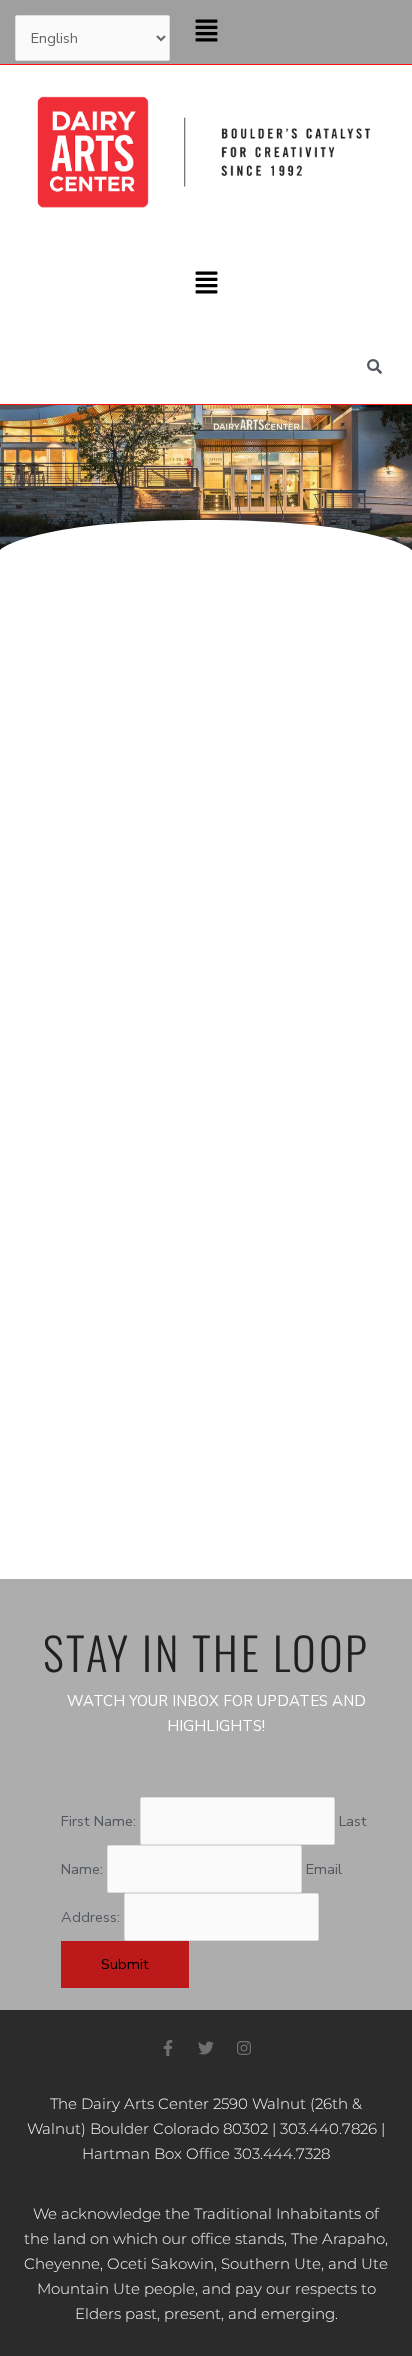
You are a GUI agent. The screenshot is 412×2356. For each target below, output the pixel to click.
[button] (206, 32)
